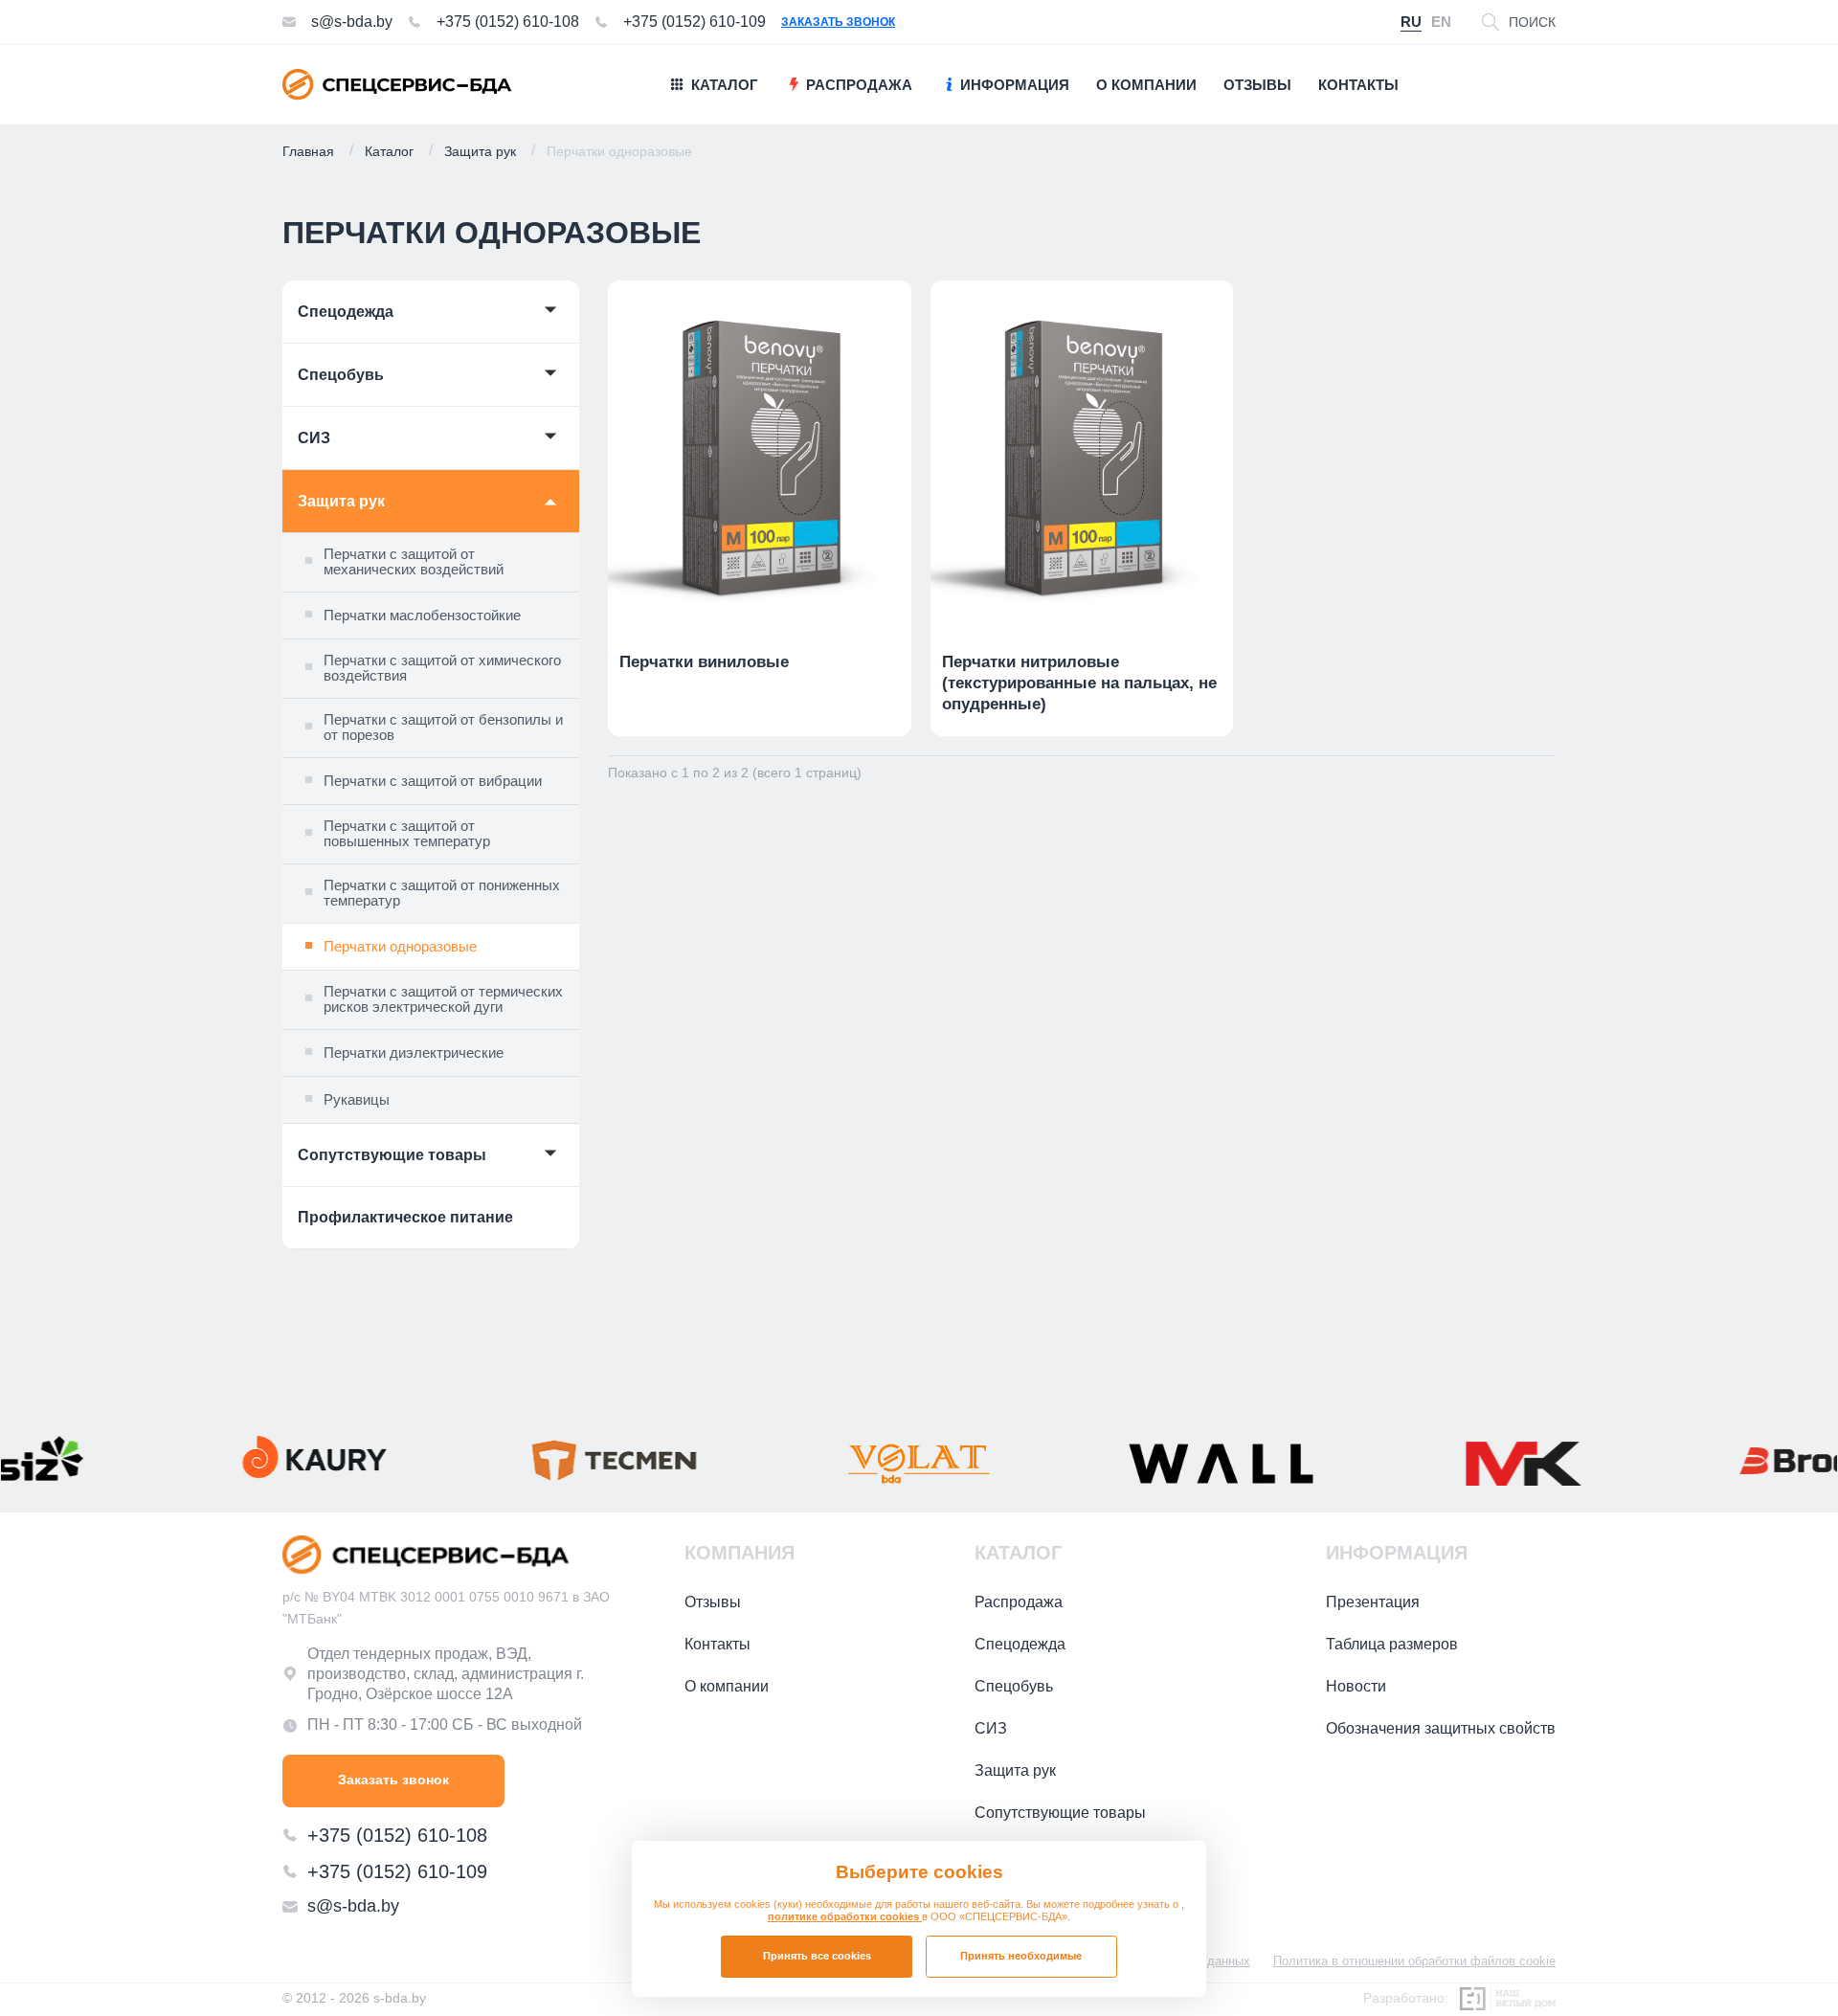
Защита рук (480, 151)
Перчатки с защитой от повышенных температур (407, 834)
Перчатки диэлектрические (414, 1053)
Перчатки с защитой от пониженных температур (442, 894)
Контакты (717, 1644)
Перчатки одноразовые (400, 946)
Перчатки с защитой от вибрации (433, 781)
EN (1441, 22)
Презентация (1373, 1602)
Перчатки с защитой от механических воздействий (414, 562)
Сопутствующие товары (392, 1155)
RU (1411, 22)
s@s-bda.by (352, 22)
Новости (1356, 1686)
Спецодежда (346, 312)
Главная (308, 151)
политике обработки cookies (845, 1916)
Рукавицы (357, 1099)
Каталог (389, 151)
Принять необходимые (1021, 1956)
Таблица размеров (1392, 1644)
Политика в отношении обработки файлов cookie (1414, 1961)
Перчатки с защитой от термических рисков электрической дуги (443, 1000)
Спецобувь (341, 375)
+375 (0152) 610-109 (695, 22)
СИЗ (314, 438)
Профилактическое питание (405, 1217)
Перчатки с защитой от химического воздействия (442, 669)
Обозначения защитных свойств (1441, 1728)
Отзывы (713, 1602)
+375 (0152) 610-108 (508, 22)
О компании (727, 1686)
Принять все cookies (817, 1956)
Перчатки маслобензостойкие (422, 615)
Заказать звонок (838, 22)
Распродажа (1019, 1602)
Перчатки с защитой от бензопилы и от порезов (443, 728)
